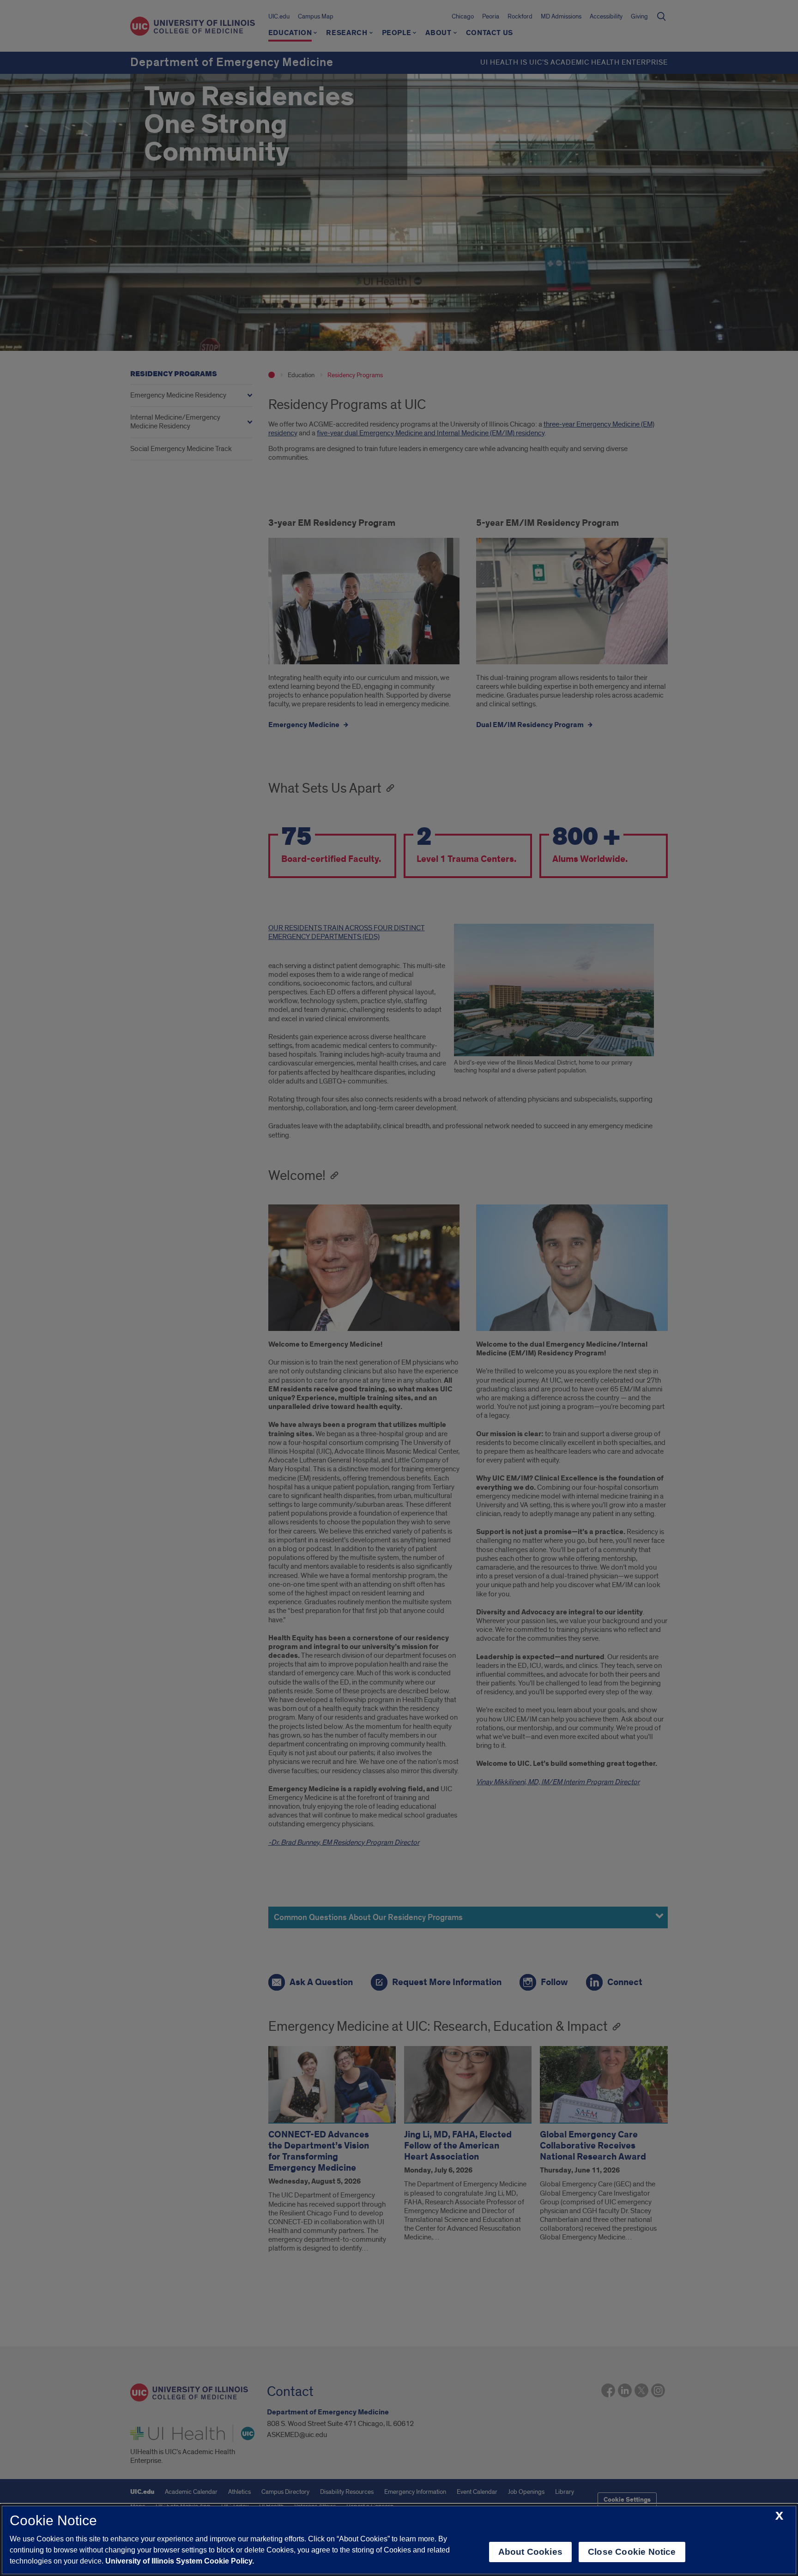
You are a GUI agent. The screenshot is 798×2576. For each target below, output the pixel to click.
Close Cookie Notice (632, 2552)
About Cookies (530, 2552)
